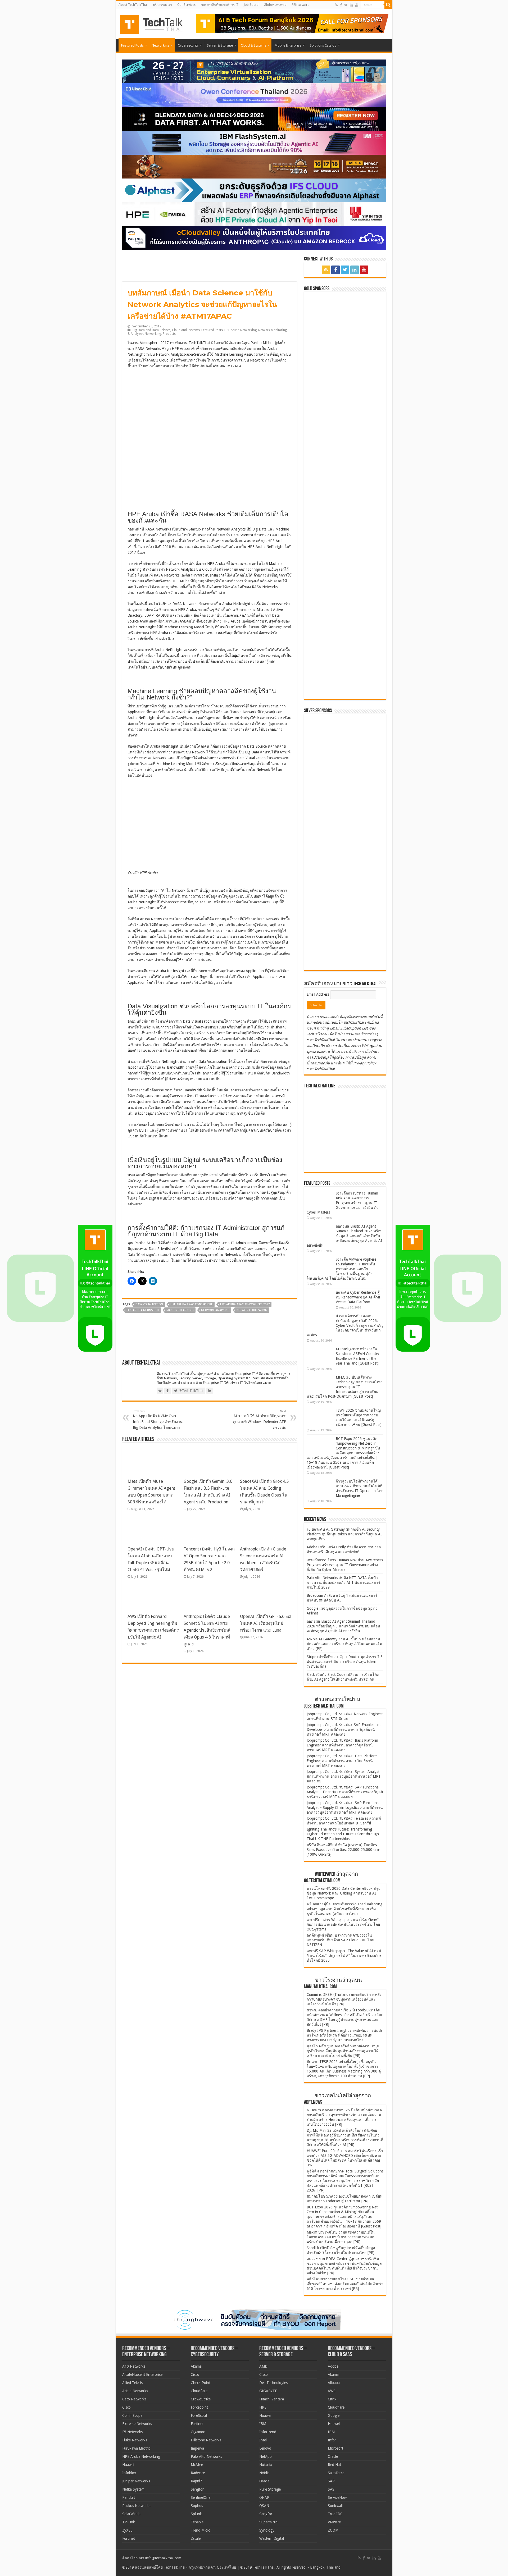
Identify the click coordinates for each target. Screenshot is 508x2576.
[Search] (388, 5)
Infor (332, 2440)
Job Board (251, 5)
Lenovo (265, 2448)
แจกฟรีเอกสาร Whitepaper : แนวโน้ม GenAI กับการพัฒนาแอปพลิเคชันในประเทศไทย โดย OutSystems (343, 1924)
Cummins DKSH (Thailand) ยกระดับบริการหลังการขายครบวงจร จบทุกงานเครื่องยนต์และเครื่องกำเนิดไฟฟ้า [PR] (344, 1999)
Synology (267, 2530)
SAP (331, 2481)
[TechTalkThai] (158, 23)
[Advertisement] (346, 934)
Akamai (197, 2366)
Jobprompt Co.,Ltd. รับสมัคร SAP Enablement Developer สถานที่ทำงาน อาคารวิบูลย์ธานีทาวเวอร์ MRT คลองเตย (344, 1729)
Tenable (197, 2522)
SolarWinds (131, 2514)
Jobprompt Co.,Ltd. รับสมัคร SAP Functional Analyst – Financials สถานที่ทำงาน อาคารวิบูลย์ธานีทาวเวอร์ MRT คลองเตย (345, 1792)
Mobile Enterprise (288, 45)
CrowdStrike (201, 2399)
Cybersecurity (188, 45)
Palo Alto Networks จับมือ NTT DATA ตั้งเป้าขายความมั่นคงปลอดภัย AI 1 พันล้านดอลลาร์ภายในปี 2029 (343, 1582)
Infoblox (129, 2473)
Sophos (197, 2506)
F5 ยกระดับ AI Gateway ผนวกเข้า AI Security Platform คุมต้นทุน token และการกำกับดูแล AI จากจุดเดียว (344, 1534)
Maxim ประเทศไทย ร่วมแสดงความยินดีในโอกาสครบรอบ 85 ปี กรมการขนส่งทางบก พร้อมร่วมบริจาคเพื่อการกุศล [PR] (341, 2237)
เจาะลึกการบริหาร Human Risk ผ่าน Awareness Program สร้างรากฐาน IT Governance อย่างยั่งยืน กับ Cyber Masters (343, 1203)
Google (334, 2415)
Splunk (196, 2514)
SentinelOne (201, 2497)
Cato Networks (134, 2399)
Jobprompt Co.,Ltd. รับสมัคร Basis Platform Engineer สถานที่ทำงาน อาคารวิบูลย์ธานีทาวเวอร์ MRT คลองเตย (342, 1745)
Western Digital (272, 2538)
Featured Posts (132, 45)
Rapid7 (196, 2481)
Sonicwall (335, 2506)
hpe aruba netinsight (143, 1310)
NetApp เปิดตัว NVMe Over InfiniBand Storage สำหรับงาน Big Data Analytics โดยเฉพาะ (158, 1420)
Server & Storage (220, 45)
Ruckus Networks (136, 2506)
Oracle (264, 2481)
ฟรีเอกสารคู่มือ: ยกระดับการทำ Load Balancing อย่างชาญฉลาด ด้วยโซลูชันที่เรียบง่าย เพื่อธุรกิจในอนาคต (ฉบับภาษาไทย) (344, 1909)
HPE (263, 2407)
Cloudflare (199, 2391)
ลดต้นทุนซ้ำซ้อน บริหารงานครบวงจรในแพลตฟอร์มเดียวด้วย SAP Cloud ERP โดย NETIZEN (340, 1940)
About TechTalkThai (133, 5)
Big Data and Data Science (151, 330)
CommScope (132, 2415)
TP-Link (129, 2522)
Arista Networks (135, 2391)
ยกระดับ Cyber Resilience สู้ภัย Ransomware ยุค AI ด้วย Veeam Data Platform (358, 1297)
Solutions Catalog (323, 45)
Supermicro (268, 2522)
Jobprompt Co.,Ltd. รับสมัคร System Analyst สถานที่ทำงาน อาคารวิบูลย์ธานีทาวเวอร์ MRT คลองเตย (344, 1776)
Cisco (126, 2407)
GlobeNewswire (275, 5)
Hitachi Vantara (272, 2399)
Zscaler (196, 2538)
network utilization (252, 1310)
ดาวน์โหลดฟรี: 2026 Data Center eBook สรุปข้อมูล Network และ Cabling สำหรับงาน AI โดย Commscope (344, 1893)
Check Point (201, 2383)
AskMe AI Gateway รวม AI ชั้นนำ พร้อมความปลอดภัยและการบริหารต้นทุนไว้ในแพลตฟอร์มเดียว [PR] (344, 1644)
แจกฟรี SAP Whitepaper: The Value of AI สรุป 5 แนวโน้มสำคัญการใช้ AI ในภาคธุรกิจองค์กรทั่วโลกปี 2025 (344, 1956)
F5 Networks (132, 2432)
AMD (263, 2366)
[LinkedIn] (351, 5)
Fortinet (129, 2538)
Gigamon (198, 2432)
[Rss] (336, 5)
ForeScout (199, 2415)
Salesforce (336, 2473)
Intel (263, 2440)
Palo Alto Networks (206, 2456)
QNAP (264, 2497)
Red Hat (334, 2465)
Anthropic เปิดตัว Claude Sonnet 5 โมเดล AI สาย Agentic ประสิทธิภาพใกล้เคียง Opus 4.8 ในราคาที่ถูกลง (207, 1630)
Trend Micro (201, 2530)
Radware (198, 2473)
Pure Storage (270, 2489)
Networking (160, 45)
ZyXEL (127, 2530)
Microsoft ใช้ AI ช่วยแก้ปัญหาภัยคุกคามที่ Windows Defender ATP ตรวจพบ (260, 1420)
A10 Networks (134, 2366)
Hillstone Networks (206, 2440)
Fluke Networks (135, 2440)
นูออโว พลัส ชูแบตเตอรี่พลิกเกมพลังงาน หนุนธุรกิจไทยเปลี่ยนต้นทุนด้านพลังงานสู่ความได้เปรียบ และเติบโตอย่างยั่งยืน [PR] (343, 2051)
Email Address (318, 994)
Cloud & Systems (253, 45)
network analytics (215, 1310)
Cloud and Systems (186, 330)
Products (169, 334)
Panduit (129, 2497)
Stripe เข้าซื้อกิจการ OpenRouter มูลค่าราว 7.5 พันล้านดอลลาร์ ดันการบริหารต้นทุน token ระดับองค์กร (345, 1662)
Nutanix (266, 2465)
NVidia (264, 2473)
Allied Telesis (132, 2383)
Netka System (133, 2489)
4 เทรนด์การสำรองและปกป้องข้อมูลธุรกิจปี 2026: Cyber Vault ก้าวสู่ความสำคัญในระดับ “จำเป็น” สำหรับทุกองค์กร (345, 1325)
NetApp (266, 2456)
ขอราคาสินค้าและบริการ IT (220, 5)
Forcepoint (199, 2407)
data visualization (149, 1304)
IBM (263, 2424)
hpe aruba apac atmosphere (192, 1304)
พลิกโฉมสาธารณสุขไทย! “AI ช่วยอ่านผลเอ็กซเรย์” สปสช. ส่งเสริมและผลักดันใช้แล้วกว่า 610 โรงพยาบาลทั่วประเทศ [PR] (345, 2284)
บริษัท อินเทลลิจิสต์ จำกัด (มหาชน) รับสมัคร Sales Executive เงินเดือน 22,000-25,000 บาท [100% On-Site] (343, 1850)
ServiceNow (337, 2497)
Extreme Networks (137, 2424)
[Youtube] (357, 5)
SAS (331, 2489)
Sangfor (197, 2489)
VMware (334, 2522)
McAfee (197, 2465)
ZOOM (333, 2530)
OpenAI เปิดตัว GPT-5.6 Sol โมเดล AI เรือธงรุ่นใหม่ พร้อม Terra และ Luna (266, 1623)
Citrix (332, 2399)
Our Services (186, 5)
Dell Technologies (273, 2383)
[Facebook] (341, 5)
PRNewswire (300, 5)
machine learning (180, 1310)
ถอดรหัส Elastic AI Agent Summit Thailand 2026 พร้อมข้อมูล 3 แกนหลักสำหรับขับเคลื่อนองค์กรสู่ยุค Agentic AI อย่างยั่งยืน (345, 1236)
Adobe (333, 2366)
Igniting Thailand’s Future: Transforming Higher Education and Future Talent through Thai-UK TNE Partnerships (343, 1834)
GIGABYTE (268, 2391)
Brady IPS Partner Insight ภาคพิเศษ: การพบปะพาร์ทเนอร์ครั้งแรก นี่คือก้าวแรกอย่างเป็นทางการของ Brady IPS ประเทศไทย (345, 2035)
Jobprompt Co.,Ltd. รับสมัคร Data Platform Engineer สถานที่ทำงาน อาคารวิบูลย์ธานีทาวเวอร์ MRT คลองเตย (342, 1761)
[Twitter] (346, 5)
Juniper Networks (136, 2481)
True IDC (335, 2514)
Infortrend (268, 2432)
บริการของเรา (162, 5)
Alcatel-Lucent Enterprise (142, 2374)
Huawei (128, 2465)
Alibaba (334, 2383)
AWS (332, 2391)
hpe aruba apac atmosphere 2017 (245, 1304)
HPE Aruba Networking (241, 330)
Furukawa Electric (136, 2448)
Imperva (197, 2448)
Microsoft (335, 2448)
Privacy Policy (365, 1063)
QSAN (264, 2506)
